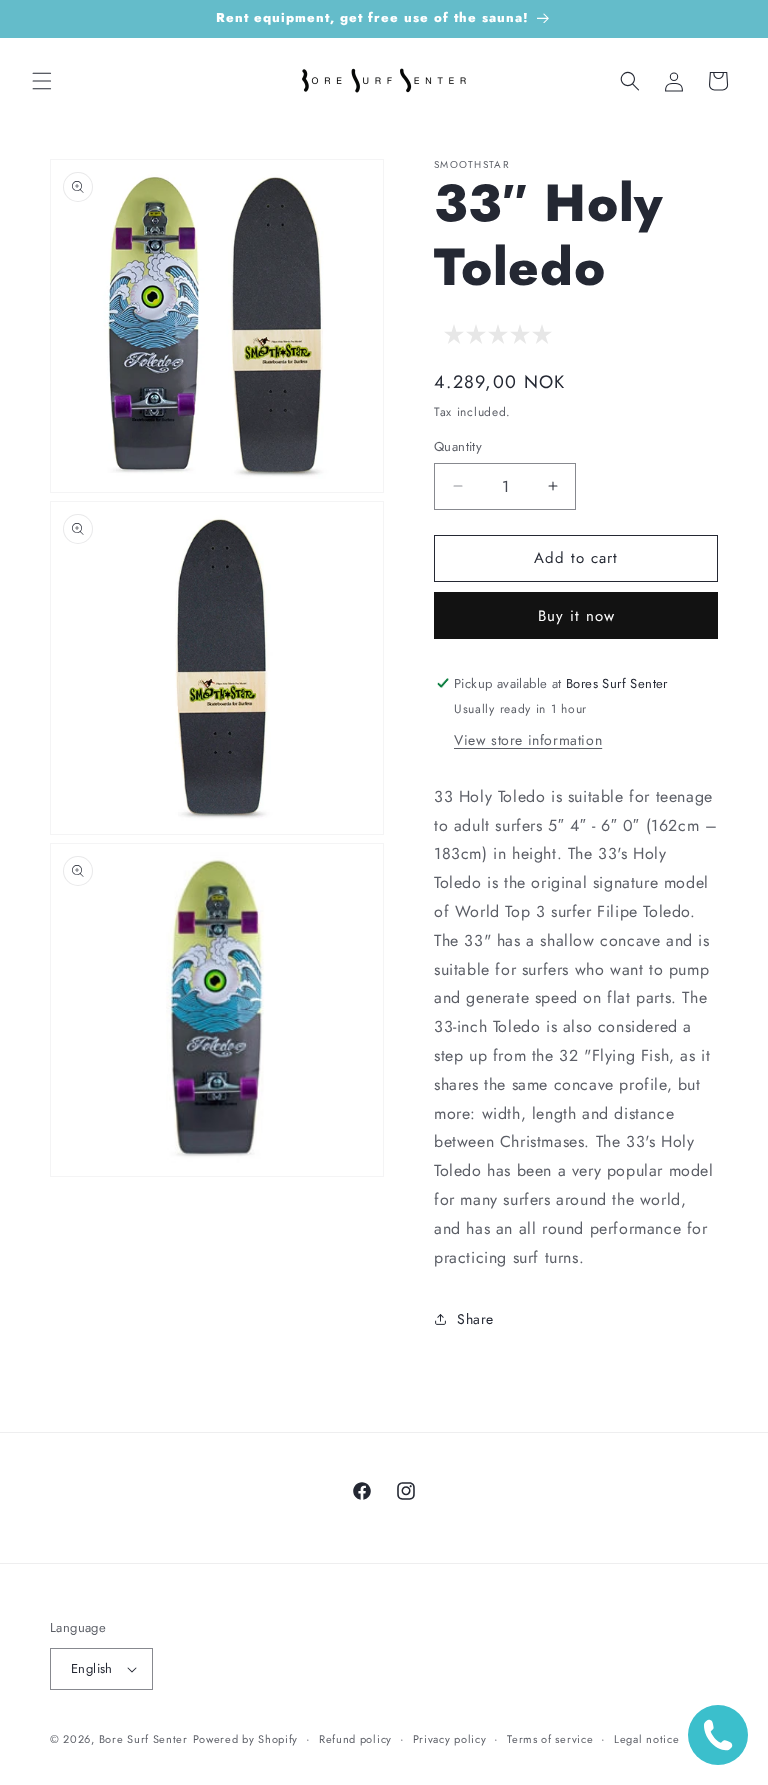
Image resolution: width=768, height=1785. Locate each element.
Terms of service (550, 1739)
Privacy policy (450, 1739)
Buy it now (576, 616)
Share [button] (475, 1319)
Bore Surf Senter (143, 1739)
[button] (42, 81)
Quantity (458, 446)
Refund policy (355, 1739)
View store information (528, 740)
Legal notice (646, 1739)
